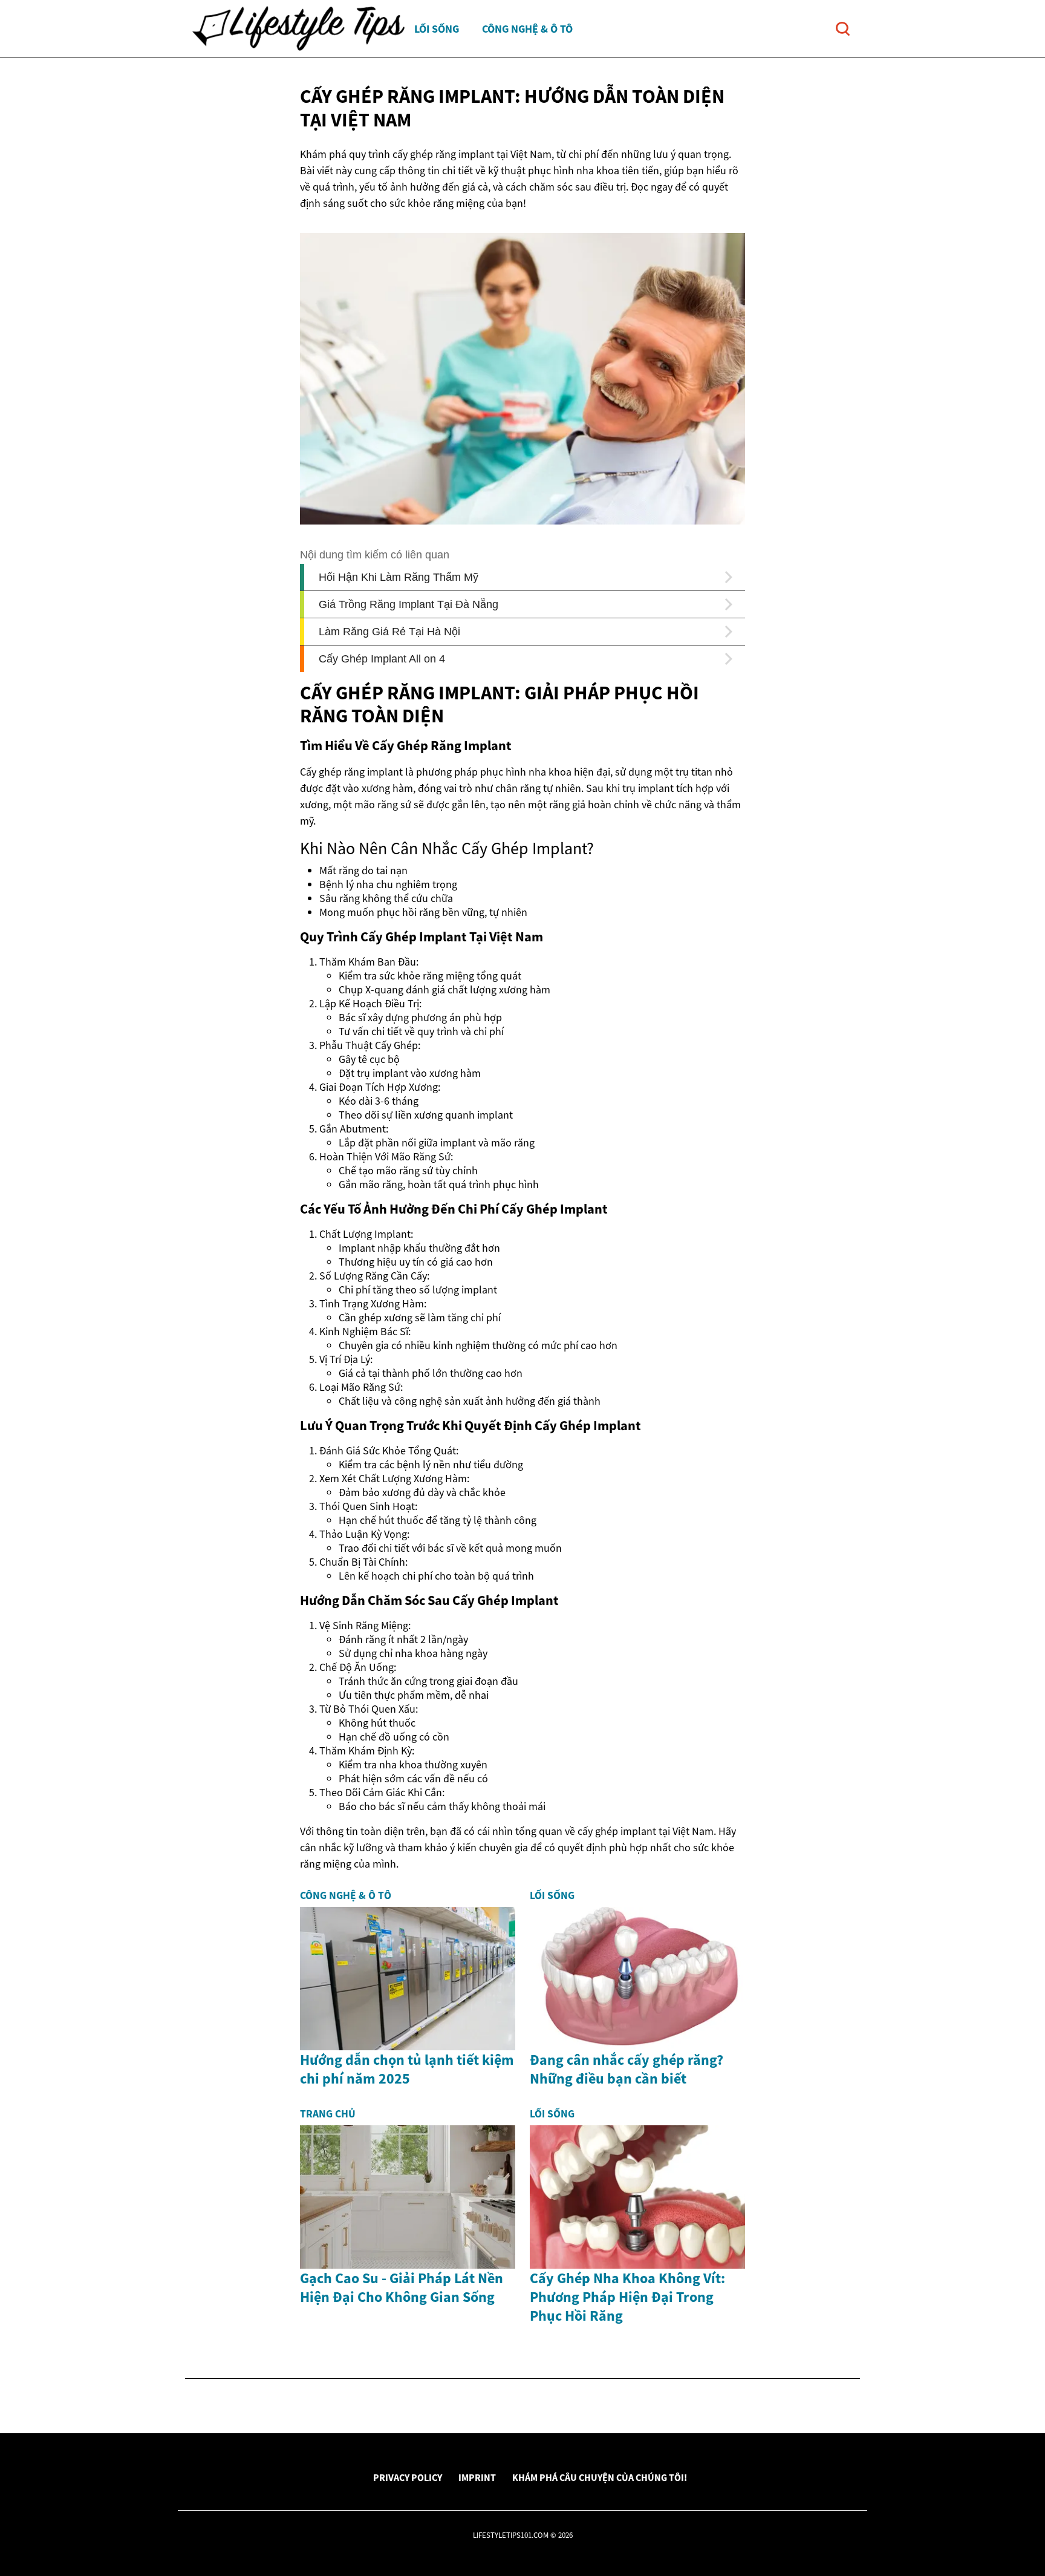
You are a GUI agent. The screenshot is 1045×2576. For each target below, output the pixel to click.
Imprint (477, 2477)
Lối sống (437, 29)
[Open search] (843, 29)
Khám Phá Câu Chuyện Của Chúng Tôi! (600, 2477)
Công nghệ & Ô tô (527, 29)
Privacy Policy (408, 2477)
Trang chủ (328, 2114)
